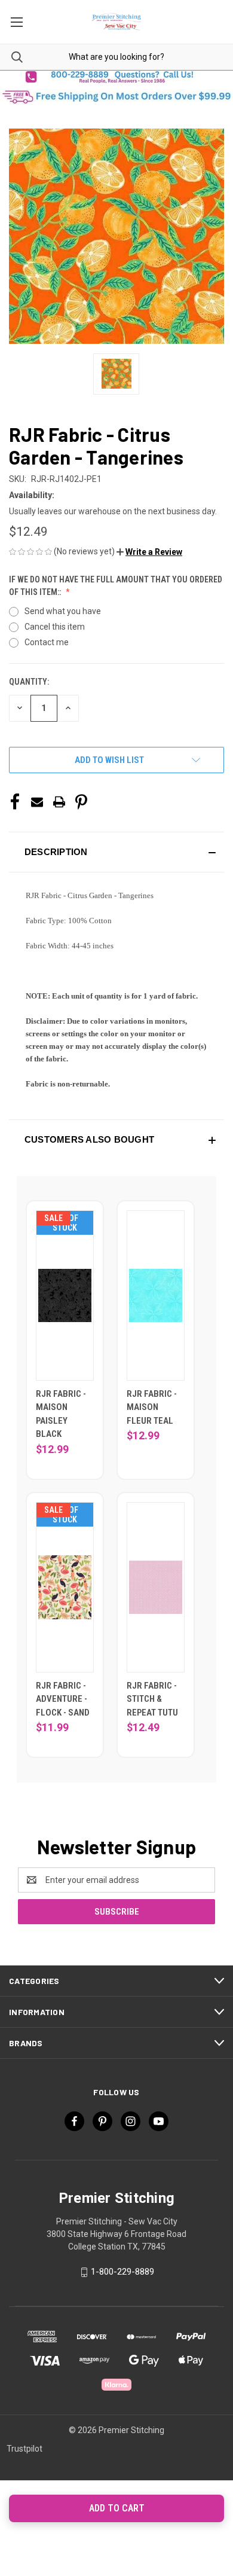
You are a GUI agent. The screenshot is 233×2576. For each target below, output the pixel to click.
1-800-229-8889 (122, 2272)
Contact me (47, 642)
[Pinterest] (81, 802)
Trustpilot (24, 2449)
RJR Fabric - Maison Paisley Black (61, 1414)
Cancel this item (55, 627)
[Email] (37, 802)
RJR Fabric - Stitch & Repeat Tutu (152, 1699)
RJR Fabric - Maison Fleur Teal (152, 1407)
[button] (116, 77)
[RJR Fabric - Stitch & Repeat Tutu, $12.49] (156, 1587)
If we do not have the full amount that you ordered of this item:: (116, 586)
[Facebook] (15, 802)
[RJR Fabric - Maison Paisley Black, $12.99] (65, 1295)
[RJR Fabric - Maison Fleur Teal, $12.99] (156, 1295)
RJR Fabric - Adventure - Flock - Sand (63, 1699)
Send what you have (63, 611)
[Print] (59, 802)
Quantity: (29, 682)
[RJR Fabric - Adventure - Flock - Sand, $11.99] (65, 1587)
